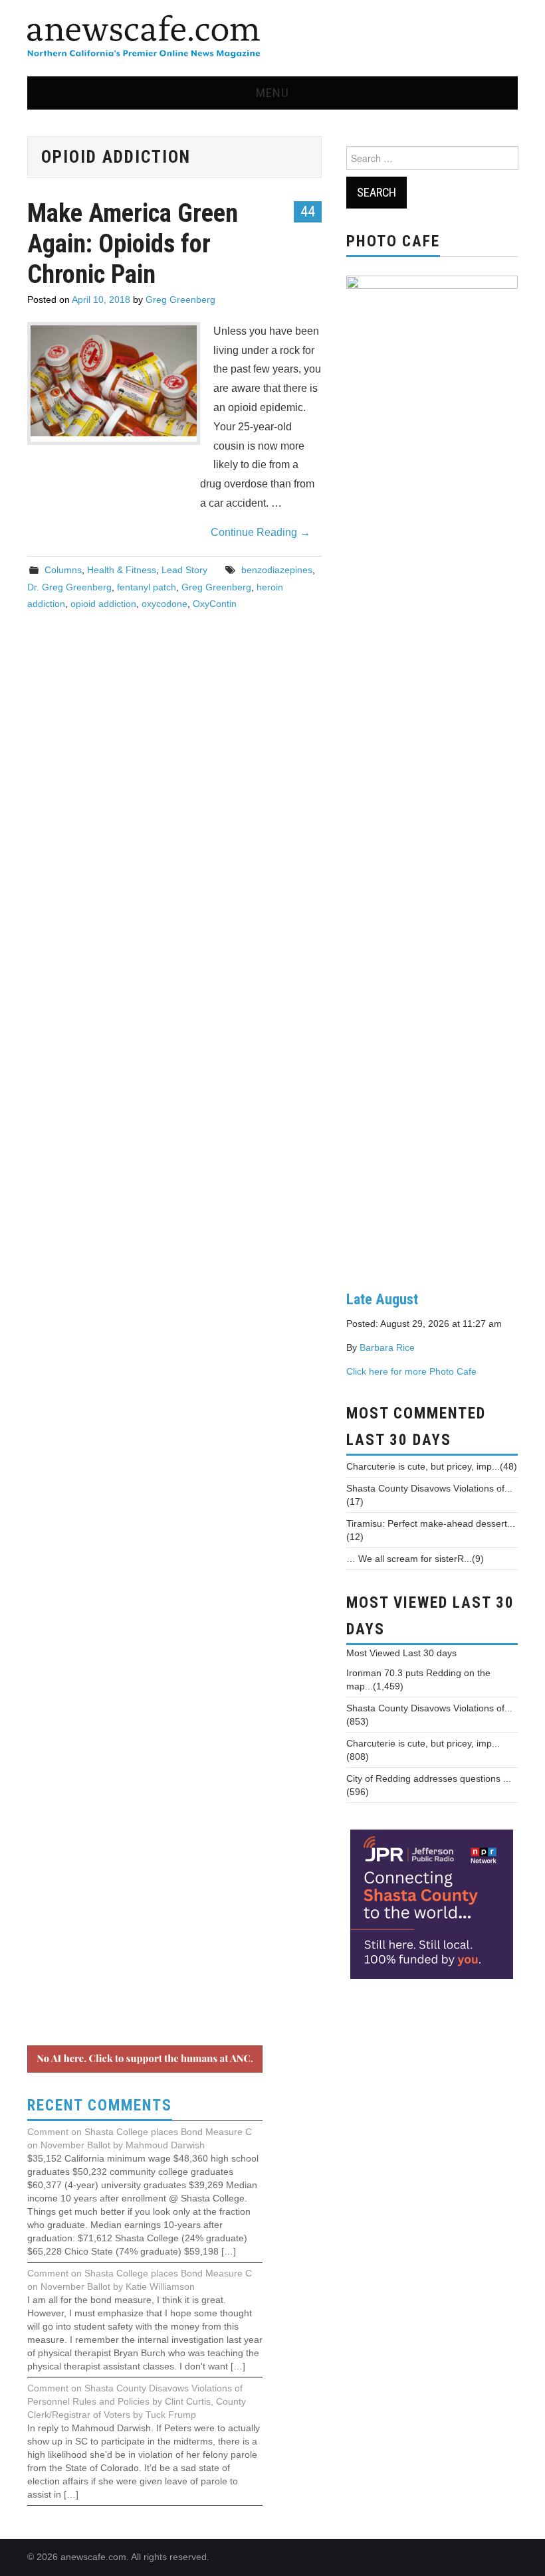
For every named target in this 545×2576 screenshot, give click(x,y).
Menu (272, 93)
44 (308, 211)
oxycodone (164, 604)
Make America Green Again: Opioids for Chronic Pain (133, 243)
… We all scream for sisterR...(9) (415, 1559)
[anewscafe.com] (144, 38)
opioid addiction (103, 604)
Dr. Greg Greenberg (69, 587)
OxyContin (215, 604)
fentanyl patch (147, 587)
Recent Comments (100, 2105)
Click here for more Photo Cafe (411, 1371)
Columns (63, 570)
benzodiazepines (277, 570)
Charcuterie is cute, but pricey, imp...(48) (432, 1466)
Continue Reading (261, 532)
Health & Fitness (122, 570)
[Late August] (432, 772)
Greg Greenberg (180, 300)
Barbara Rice (387, 1347)
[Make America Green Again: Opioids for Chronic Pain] (114, 381)
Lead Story (184, 570)
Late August (382, 1299)
